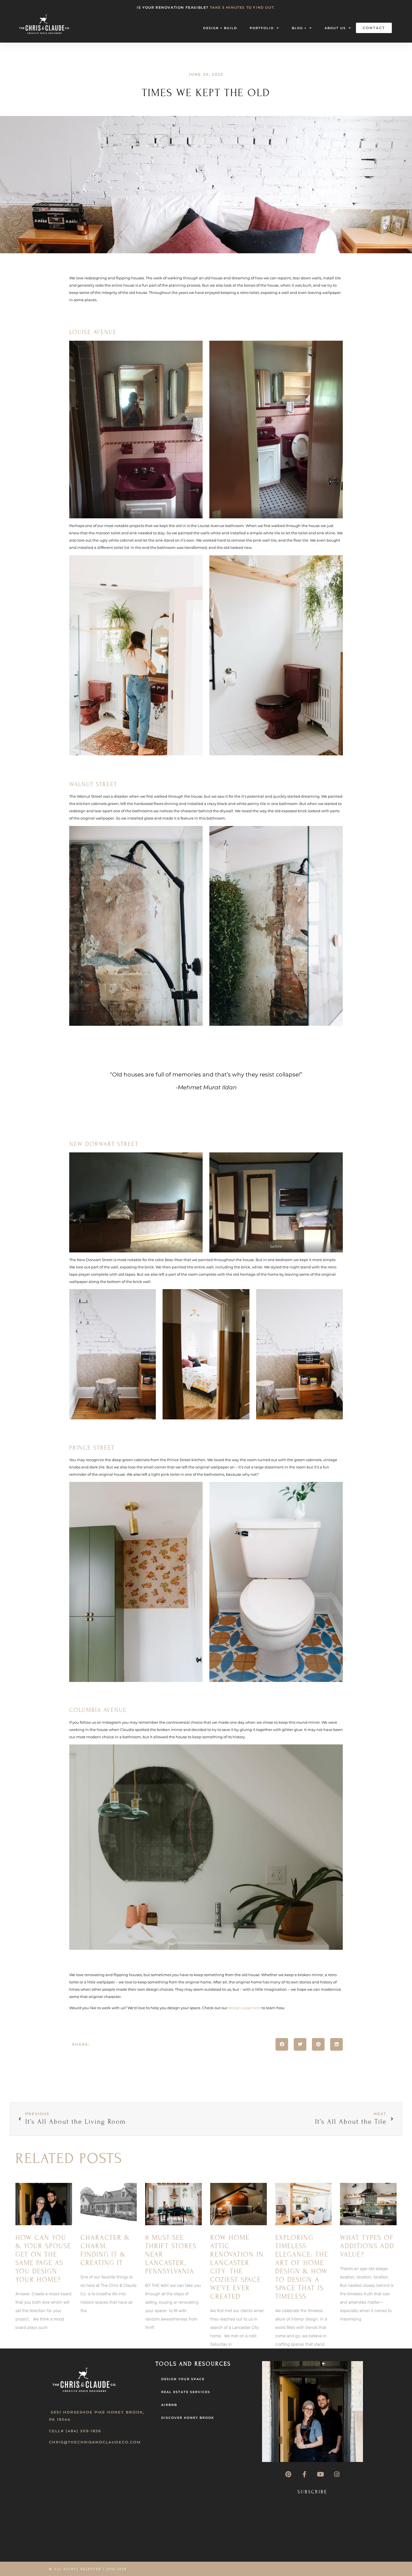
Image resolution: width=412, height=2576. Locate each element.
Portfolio (262, 28)
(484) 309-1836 (83, 2431)
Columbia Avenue (98, 1710)
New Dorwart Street (104, 1144)
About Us (335, 28)
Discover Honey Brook (188, 2418)
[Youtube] (320, 2474)
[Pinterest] (288, 2474)
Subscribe (312, 2492)
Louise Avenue (93, 332)
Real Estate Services (186, 2392)
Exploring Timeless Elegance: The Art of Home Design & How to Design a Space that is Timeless (302, 2267)
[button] (282, 2044)
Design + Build (220, 28)
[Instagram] (337, 2474)
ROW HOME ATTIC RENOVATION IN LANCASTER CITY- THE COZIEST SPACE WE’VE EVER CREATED (237, 2267)
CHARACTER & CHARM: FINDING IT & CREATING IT (105, 2250)
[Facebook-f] (304, 2474)
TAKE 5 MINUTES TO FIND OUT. (243, 7)
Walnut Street (93, 784)
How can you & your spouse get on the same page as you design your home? (43, 2259)
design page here (245, 2008)
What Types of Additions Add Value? (367, 2246)
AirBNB (169, 2405)
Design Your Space (183, 2379)
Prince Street (92, 1448)
